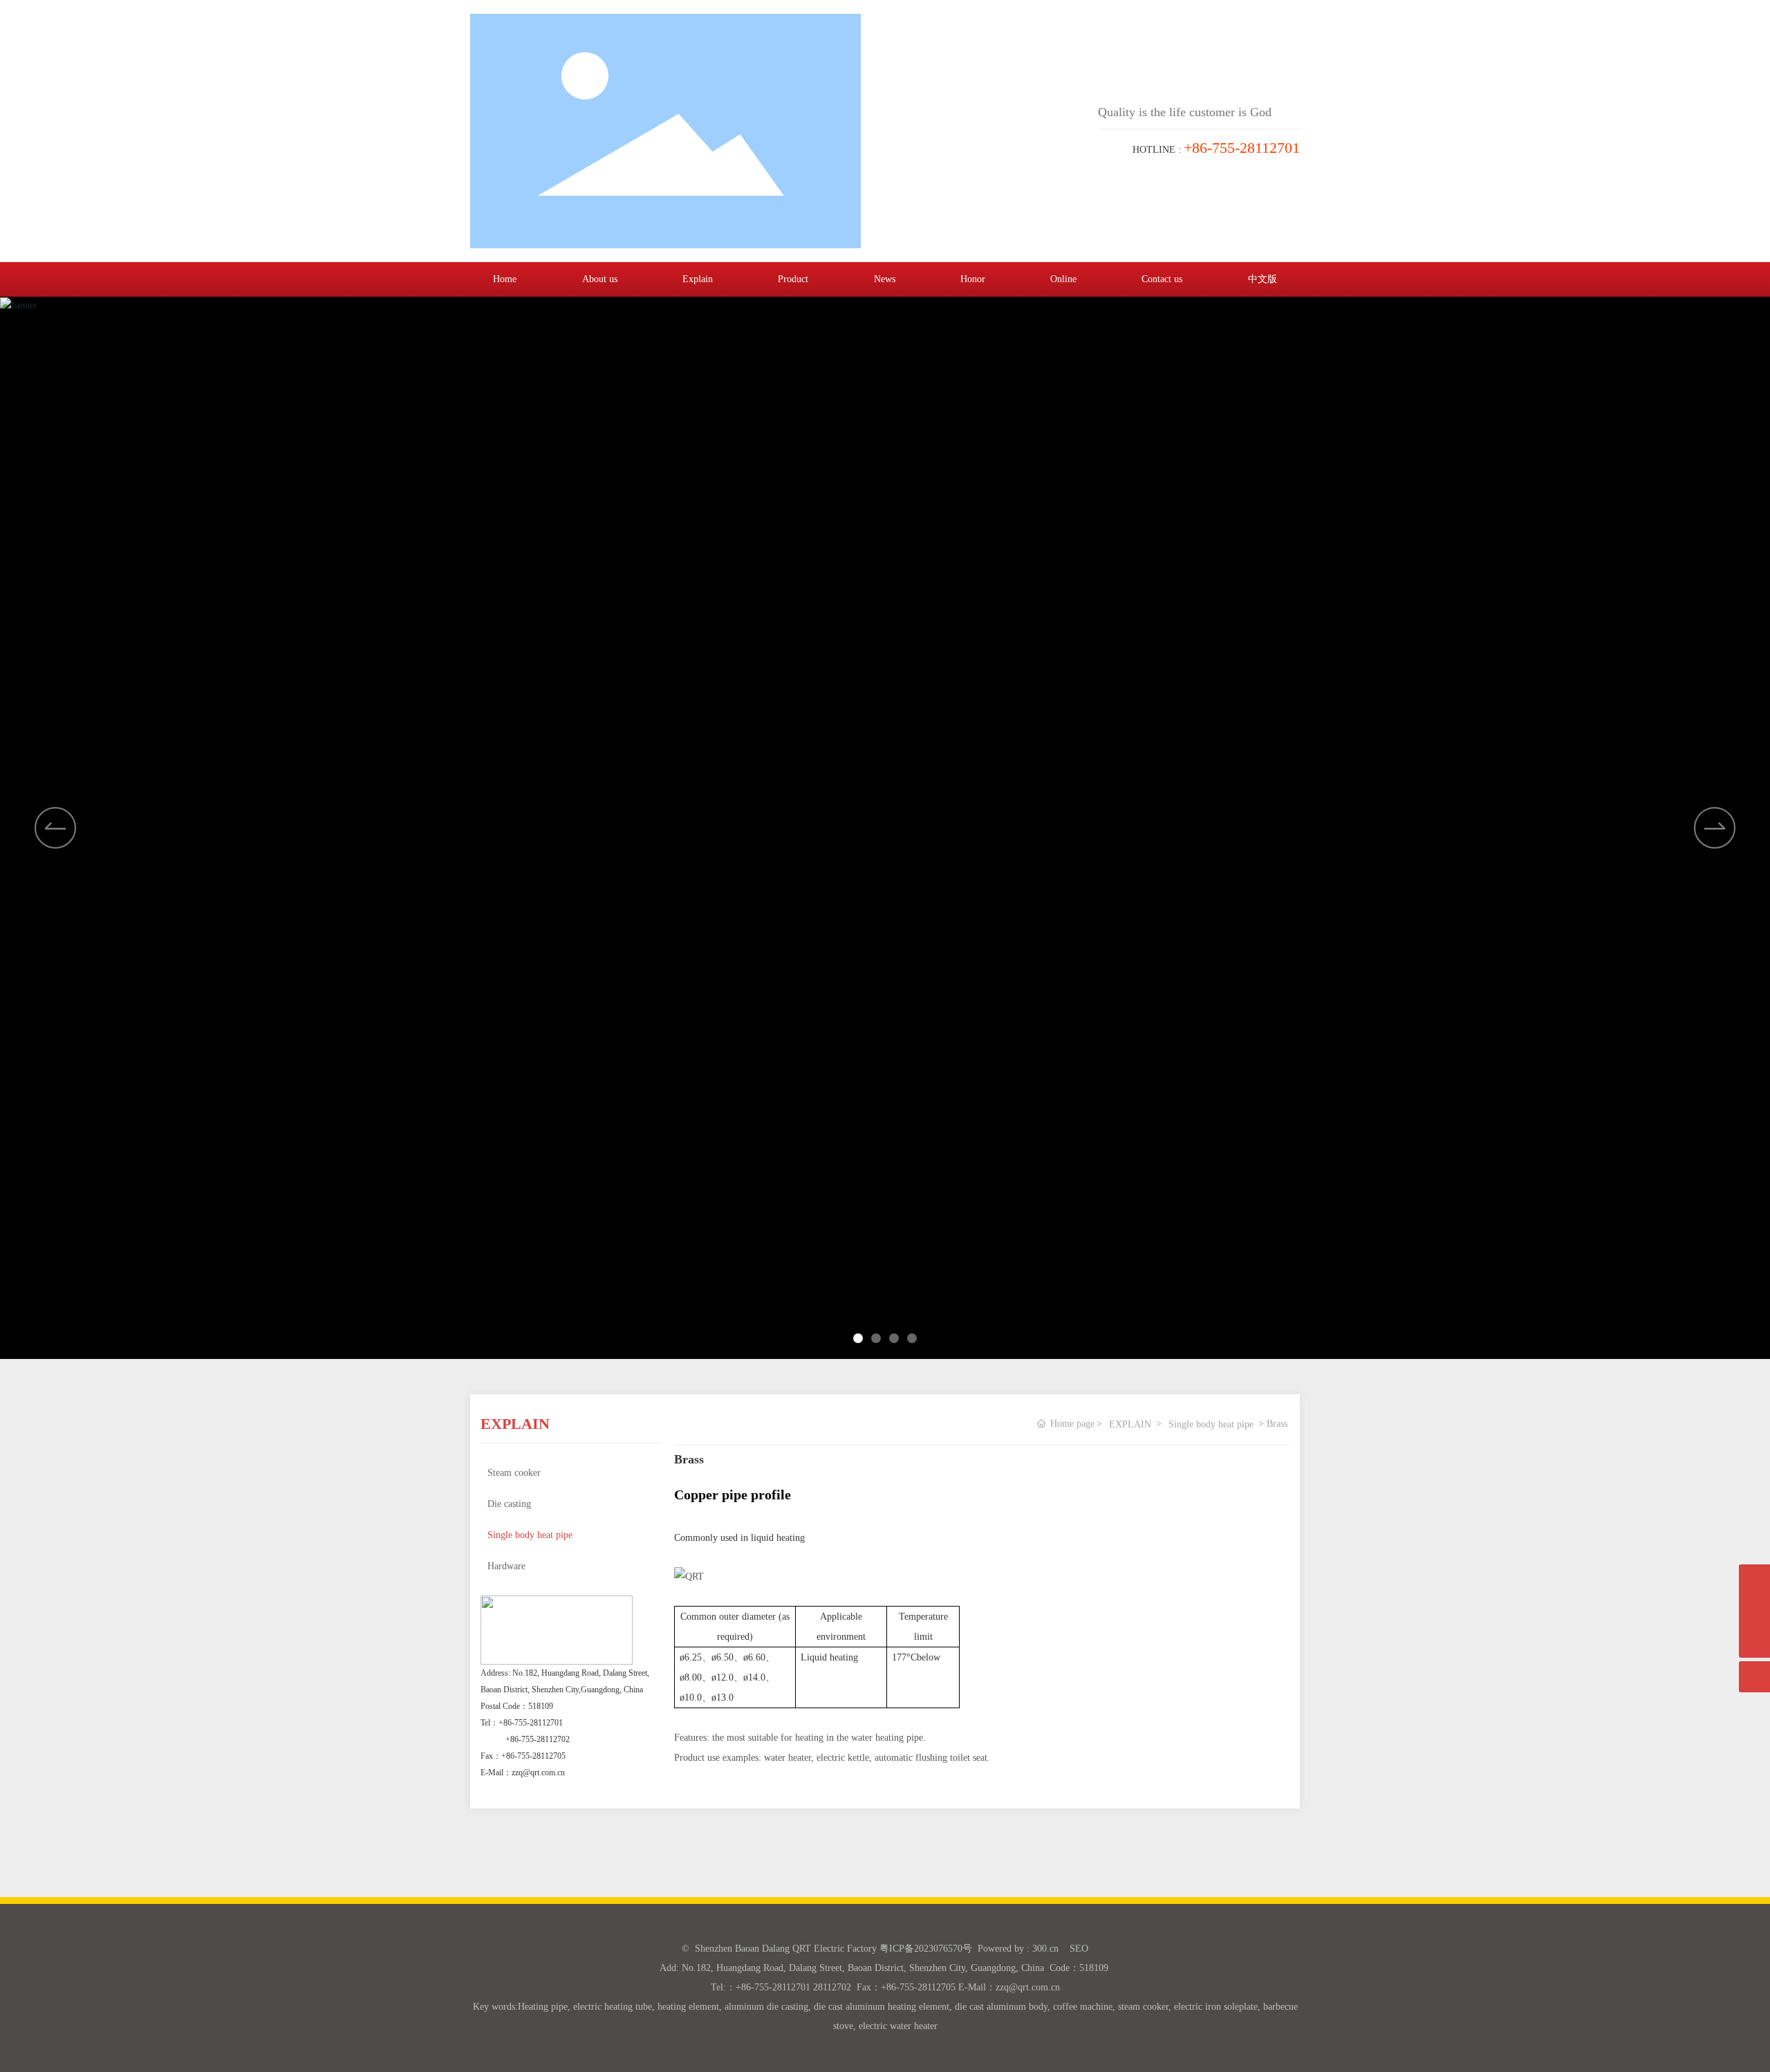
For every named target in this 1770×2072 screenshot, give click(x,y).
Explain (698, 279)
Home (505, 279)
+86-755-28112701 (531, 1723)
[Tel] (1754, 1611)
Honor (973, 279)
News (885, 279)
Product (793, 279)
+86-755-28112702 (538, 1739)
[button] (1715, 828)
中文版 (1263, 279)
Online (1063, 279)
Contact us (1162, 279)
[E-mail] (1754, 1580)
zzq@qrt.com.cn (538, 1773)
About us (600, 279)
